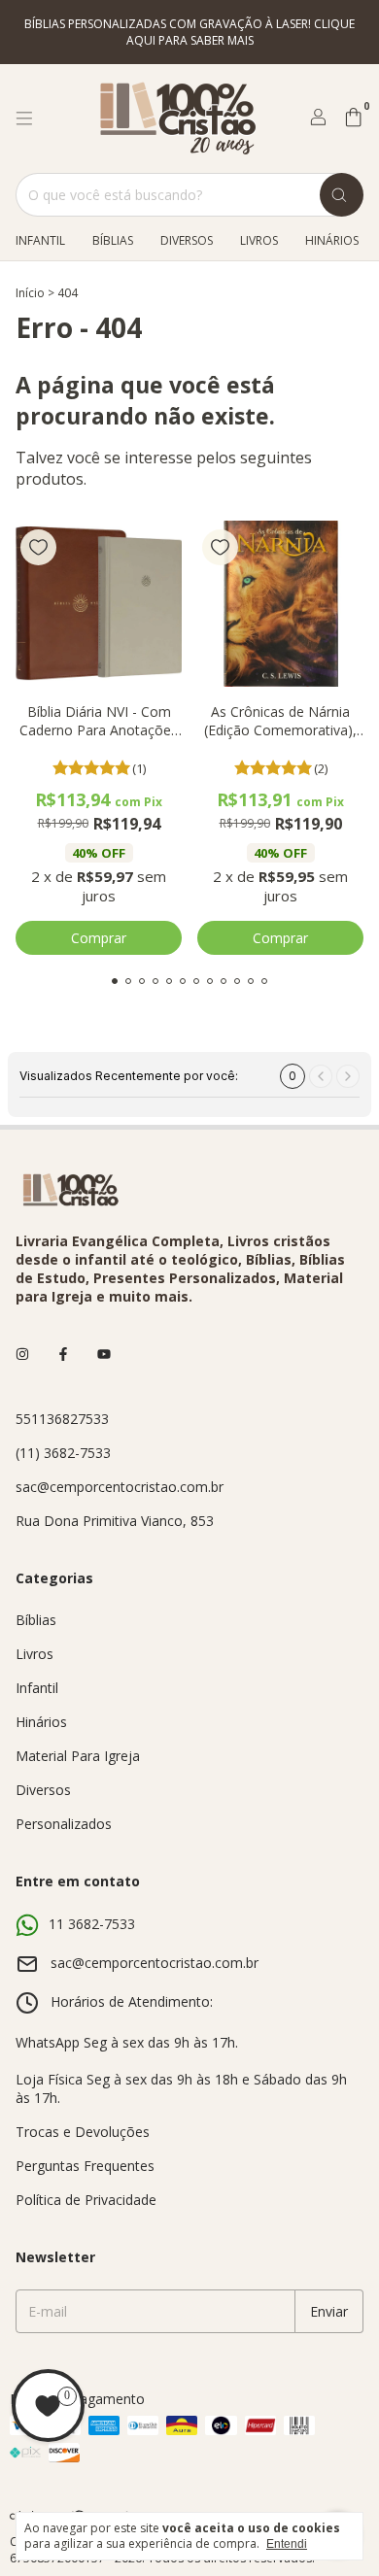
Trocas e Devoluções (83, 2132)
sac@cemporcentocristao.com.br (120, 1487)
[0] (353, 119)
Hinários (332, 240)
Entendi (287, 2544)
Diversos (187, 240)
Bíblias (113, 240)
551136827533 (62, 1419)
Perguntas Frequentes (85, 2166)
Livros (259, 240)
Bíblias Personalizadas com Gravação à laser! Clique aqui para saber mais (189, 32)
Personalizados (64, 1824)
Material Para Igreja (78, 1756)
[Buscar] (342, 195)
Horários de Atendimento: (132, 2001)
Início (30, 293)
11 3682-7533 (92, 1924)
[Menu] (24, 119)
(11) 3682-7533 (63, 1453)
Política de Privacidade (86, 2200)
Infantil (40, 240)
